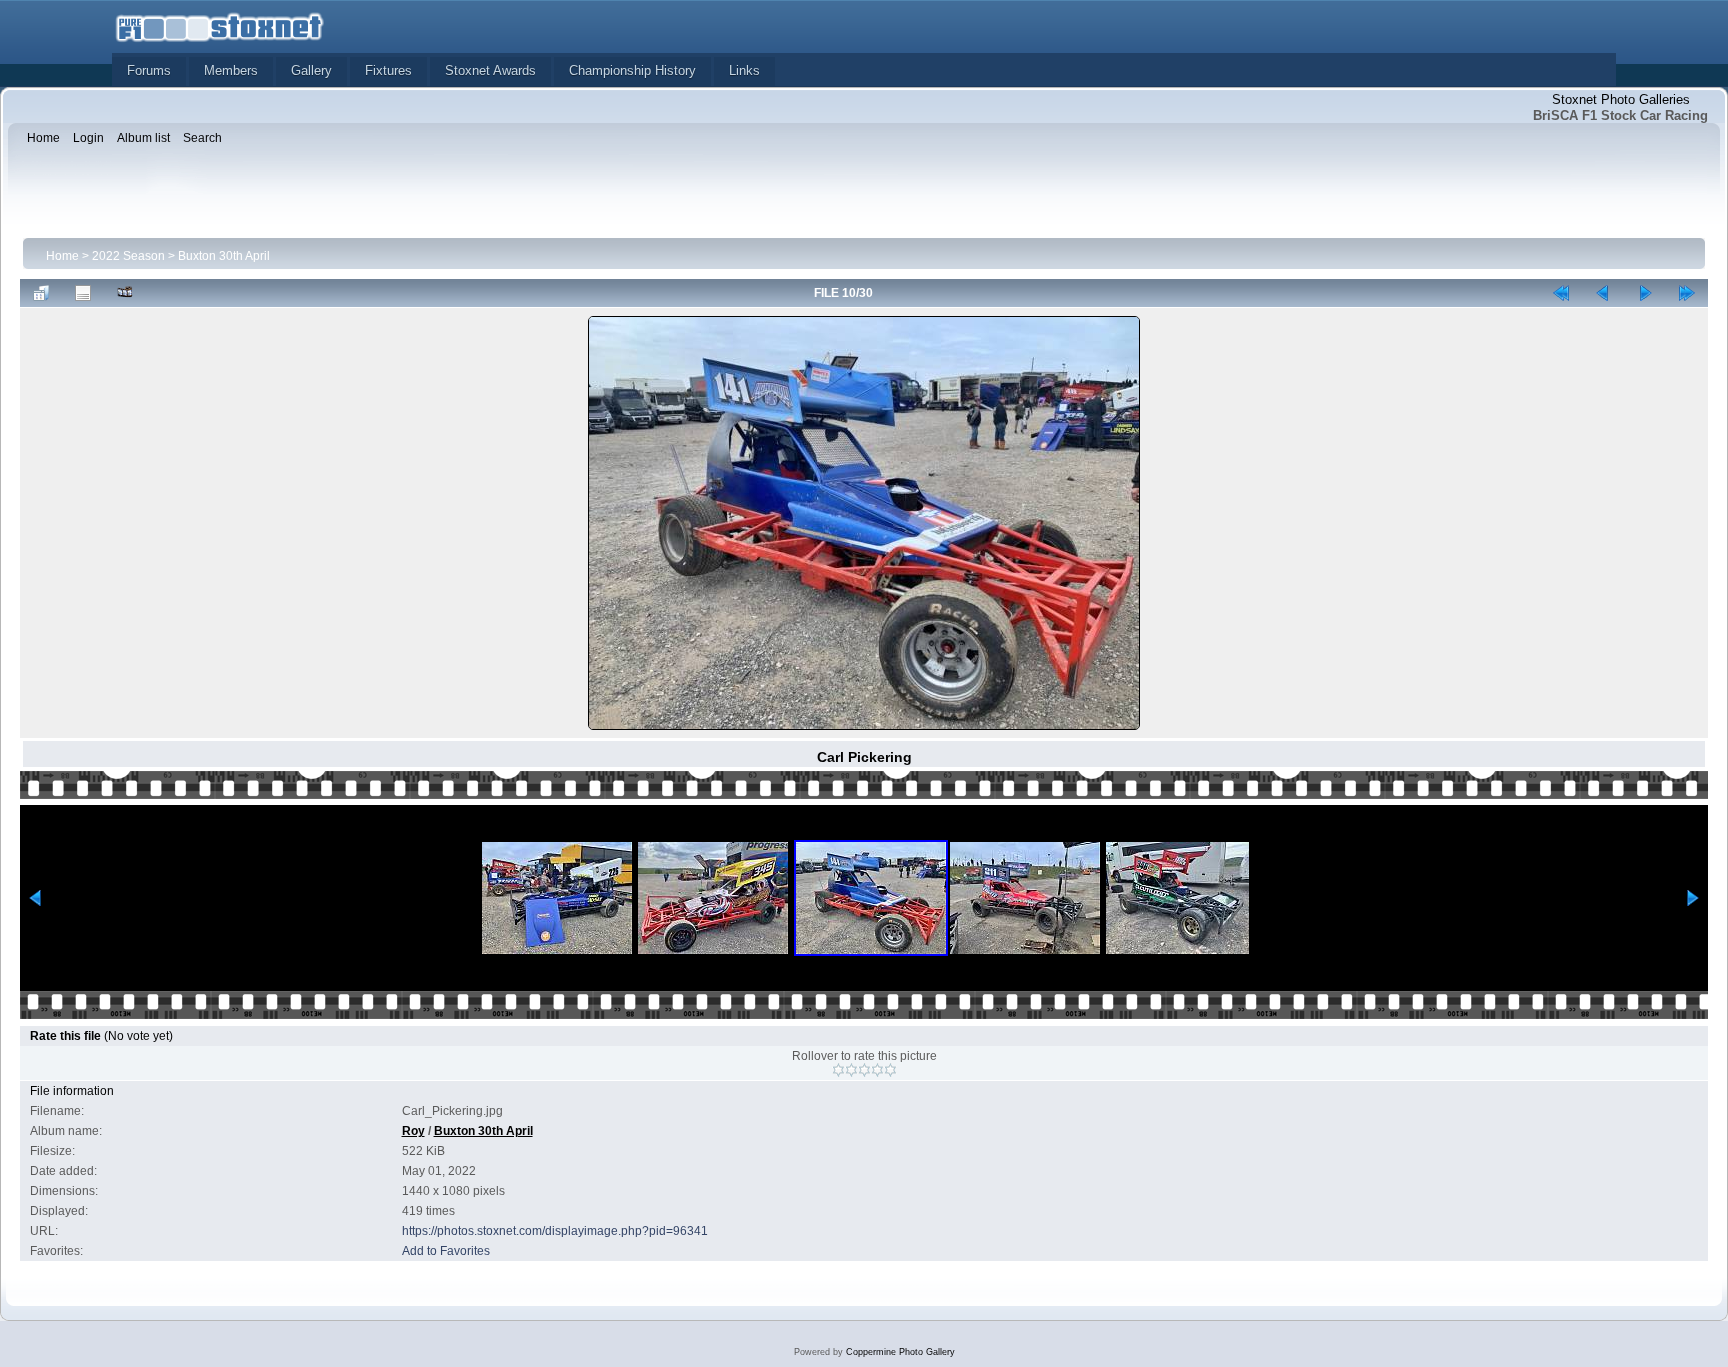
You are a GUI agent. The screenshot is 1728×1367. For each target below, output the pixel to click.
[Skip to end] (1687, 293)
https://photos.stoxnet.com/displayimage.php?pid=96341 (555, 1231)
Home (62, 256)
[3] (864, 1070)
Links (744, 70)
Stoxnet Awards (490, 70)
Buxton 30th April (224, 256)
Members (231, 70)
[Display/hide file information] (83, 293)
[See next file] (1645, 293)
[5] (890, 1070)
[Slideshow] (125, 293)
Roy (413, 1131)
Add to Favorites (446, 1251)
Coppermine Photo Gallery (900, 1352)
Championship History (632, 70)
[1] (838, 1070)
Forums (149, 70)
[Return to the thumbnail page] (41, 293)
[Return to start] (1561, 293)
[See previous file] (1603, 293)
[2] (851, 1070)
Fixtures (388, 70)
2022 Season (128, 256)
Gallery (311, 70)
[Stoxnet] (220, 25)
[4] (877, 1070)
